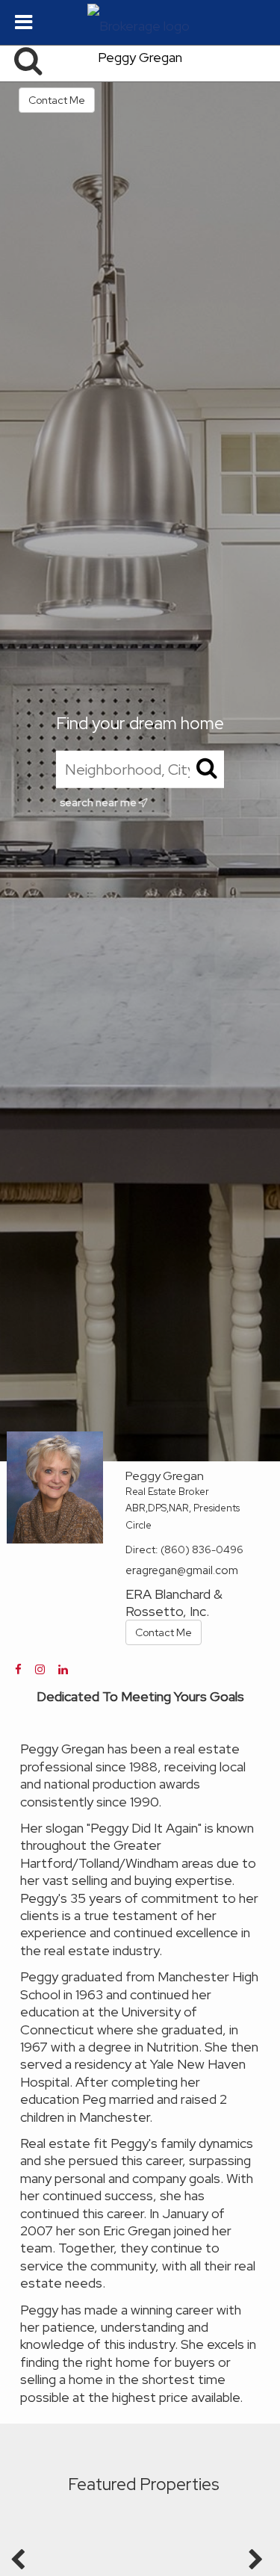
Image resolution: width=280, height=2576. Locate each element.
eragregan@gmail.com (182, 1570)
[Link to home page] (140, 22)
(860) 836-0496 (202, 1549)
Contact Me (57, 100)
